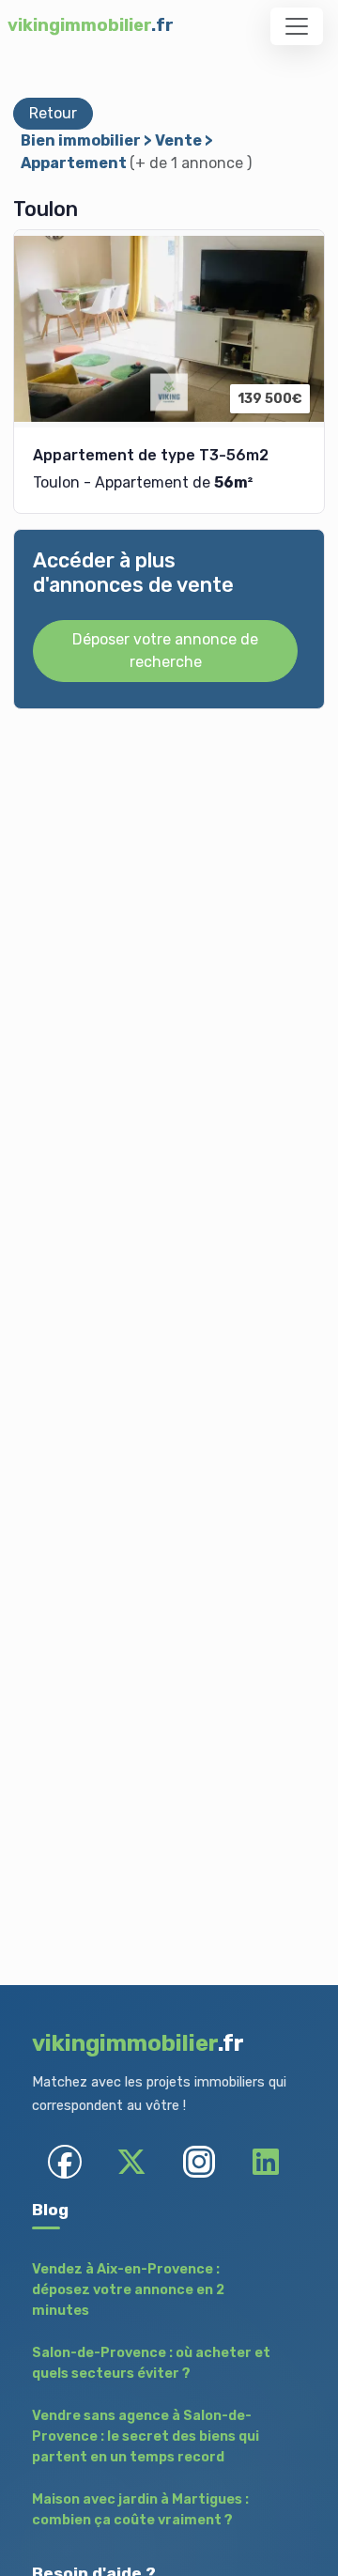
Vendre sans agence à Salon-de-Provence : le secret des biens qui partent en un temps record (146, 2436)
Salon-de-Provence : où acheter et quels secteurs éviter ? (151, 2363)
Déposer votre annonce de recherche (165, 651)
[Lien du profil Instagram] (199, 2161)
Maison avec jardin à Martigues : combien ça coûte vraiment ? (140, 2510)
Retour (53, 113)
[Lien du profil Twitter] (132, 2161)
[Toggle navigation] (297, 26)
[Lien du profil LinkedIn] (265, 2161)
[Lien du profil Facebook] (65, 2161)
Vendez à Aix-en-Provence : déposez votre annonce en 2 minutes (128, 2289)
